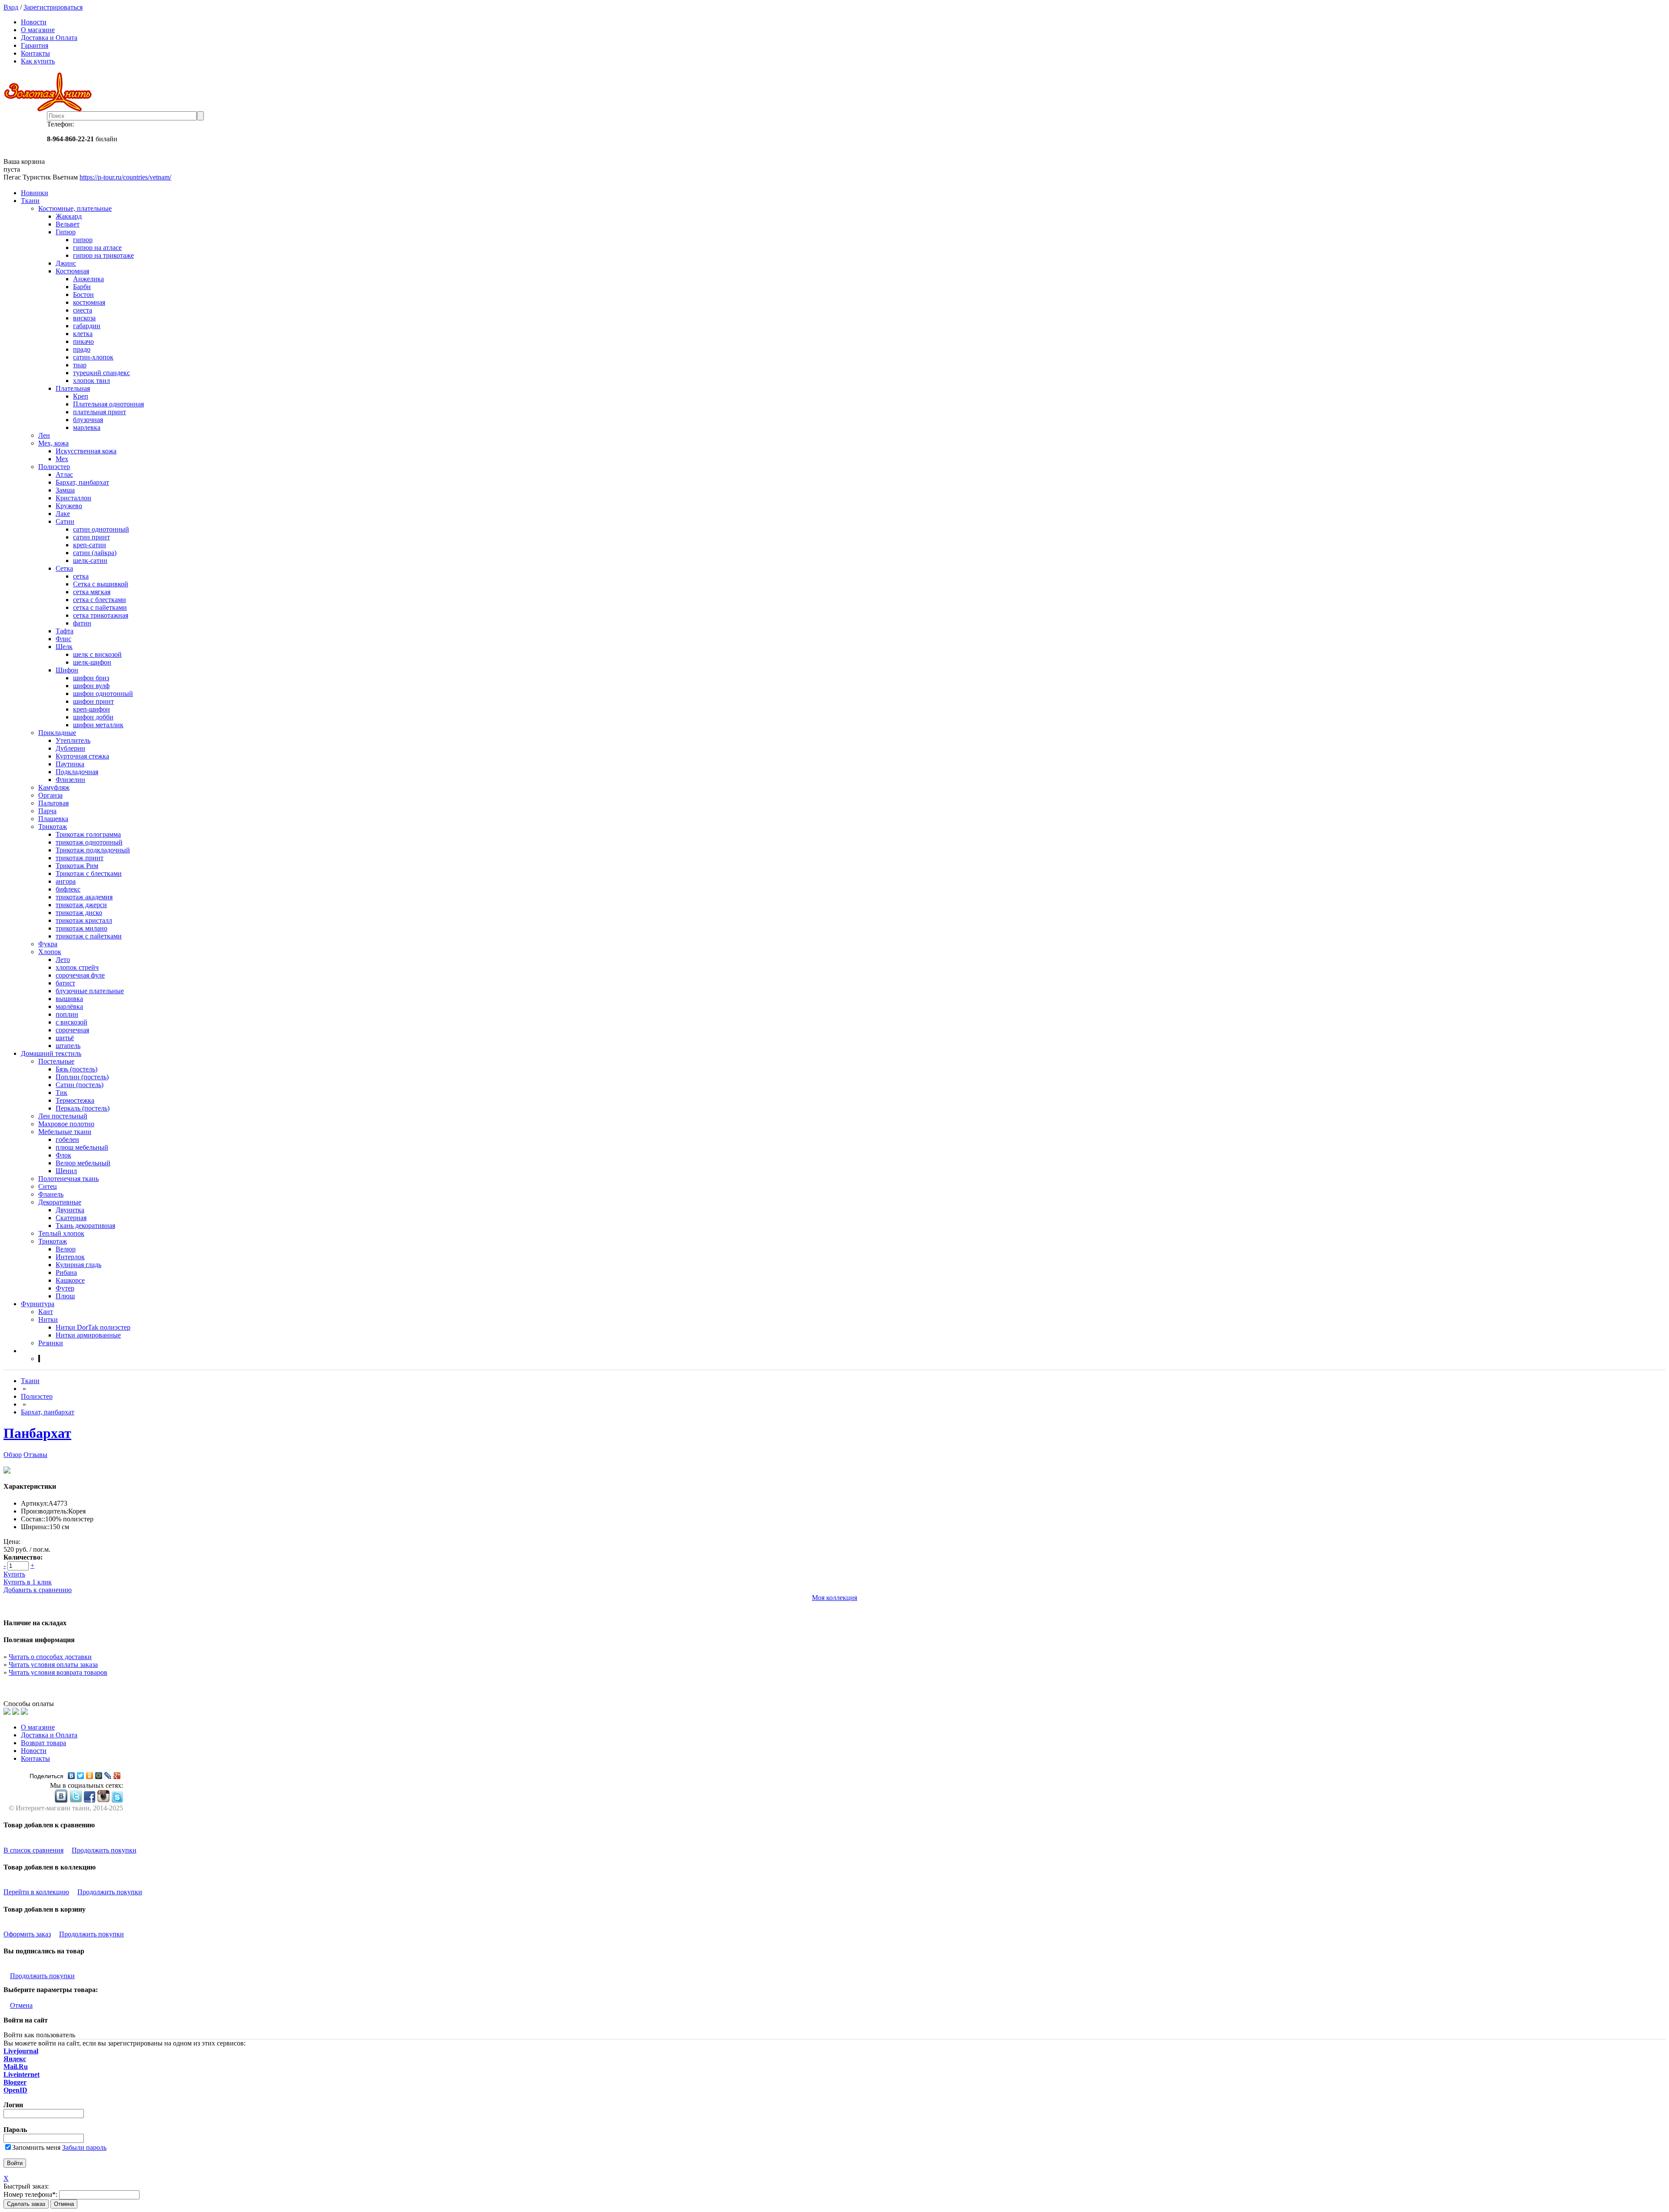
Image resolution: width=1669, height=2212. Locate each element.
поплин (67, 1014)
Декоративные (60, 1202)
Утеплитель (73, 740)
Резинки (51, 1343)
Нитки (48, 1319)
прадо (82, 349)
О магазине (38, 30)
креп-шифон (91, 709)
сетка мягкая (92, 592)
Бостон (83, 294)
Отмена (21, 2005)
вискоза (84, 318)
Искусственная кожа (86, 451)
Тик (62, 1093)
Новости (34, 22)
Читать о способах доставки (50, 1657)
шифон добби (93, 717)
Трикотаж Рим (77, 866)
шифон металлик (98, 725)
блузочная (88, 420)
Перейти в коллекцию (36, 1892)
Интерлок (70, 1257)
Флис (63, 639)
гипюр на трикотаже (103, 255)
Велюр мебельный (83, 1163)
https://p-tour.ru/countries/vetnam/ (125, 177)
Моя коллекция (834, 1598)
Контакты (35, 53)
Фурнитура (38, 1304)
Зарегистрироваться (53, 7)
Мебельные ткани (65, 1132)
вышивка (69, 999)
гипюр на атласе (97, 248)
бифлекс (68, 889)
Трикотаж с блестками (89, 873)
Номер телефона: (30, 2194)
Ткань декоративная (85, 1226)
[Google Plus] (117, 1776)
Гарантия (35, 45)
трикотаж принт (80, 858)
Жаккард (69, 216)
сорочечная (72, 1030)
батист (65, 983)
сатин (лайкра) (95, 553)
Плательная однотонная (108, 404)
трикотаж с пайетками (89, 936)
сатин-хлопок (93, 357)
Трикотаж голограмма (88, 834)
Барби (82, 287)
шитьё (65, 1038)
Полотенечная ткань (68, 1179)
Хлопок (50, 952)
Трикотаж (53, 827)
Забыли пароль (84, 2147)
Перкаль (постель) (83, 1108)
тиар (80, 365)
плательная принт (100, 412)
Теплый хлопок (61, 1233)
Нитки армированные (88, 1335)
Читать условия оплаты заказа (53, 1665)
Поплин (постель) (82, 1077)
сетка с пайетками (100, 607)
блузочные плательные (90, 991)
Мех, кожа (53, 443)
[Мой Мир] (99, 1776)
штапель (68, 1046)
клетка (83, 334)
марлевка (87, 427)
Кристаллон (73, 498)
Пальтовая (53, 803)
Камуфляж (54, 787)
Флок (63, 1155)
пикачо (83, 341)
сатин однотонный (101, 529)
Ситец (48, 1186)
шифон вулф (91, 686)
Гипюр (66, 232)
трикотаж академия (84, 897)
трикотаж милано (81, 928)
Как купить (38, 61)
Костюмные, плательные (75, 208)
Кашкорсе (70, 1280)
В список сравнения (33, 1850)
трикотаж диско (79, 913)
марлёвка (69, 1006)
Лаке (63, 514)
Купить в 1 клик (28, 1582)
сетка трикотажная (101, 615)
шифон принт (93, 701)
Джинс (66, 263)
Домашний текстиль (51, 1053)
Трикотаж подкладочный (93, 850)
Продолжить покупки (104, 1850)
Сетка (64, 568)
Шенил (66, 1171)
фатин (82, 623)
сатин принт (91, 537)
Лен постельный (63, 1116)
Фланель (51, 1194)
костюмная (89, 302)
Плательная (73, 388)
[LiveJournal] (108, 1776)
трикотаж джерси (81, 905)
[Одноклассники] (90, 1776)
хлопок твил (91, 381)
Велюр (66, 1249)
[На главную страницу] (834, 92)
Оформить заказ (27, 1934)
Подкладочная (77, 772)
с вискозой (71, 1022)
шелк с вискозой (97, 654)
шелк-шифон (92, 662)
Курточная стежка (82, 756)
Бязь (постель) (76, 1069)
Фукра (48, 944)
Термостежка (75, 1100)
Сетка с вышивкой (101, 584)
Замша (65, 490)
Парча (47, 811)
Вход (11, 7)
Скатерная (71, 1218)
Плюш (65, 1296)
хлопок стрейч (77, 967)
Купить (14, 1574)
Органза (50, 795)
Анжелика (88, 279)
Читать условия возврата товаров (58, 1672)
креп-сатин (90, 545)
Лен (44, 435)
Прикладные (57, 733)
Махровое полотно (66, 1124)
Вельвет (68, 224)
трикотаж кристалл (84, 920)
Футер (65, 1288)
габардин (87, 326)
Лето (63, 960)
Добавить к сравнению (38, 1590)
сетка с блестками (100, 600)
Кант (46, 1312)
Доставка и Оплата (49, 38)
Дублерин (70, 748)
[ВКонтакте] (71, 1776)
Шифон (67, 670)
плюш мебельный (82, 1147)
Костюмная (72, 271)
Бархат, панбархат (82, 482)
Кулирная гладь (78, 1265)
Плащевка (53, 819)
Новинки (35, 193)
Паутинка (70, 764)
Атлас (64, 474)
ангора (66, 881)
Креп (81, 396)
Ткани (30, 201)
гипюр (83, 240)
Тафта (65, 631)
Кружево (69, 506)
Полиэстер (54, 467)
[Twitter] (81, 1776)
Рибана (66, 1272)
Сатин (65, 521)
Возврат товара (43, 1743)
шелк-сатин (90, 560)
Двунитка (70, 1210)
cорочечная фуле (80, 975)
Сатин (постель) (80, 1085)
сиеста (83, 310)
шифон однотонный (103, 694)
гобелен (67, 1139)
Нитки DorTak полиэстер (93, 1327)
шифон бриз (91, 678)
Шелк (64, 647)
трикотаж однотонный (89, 842)
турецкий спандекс (101, 373)
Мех (62, 459)
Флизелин (70, 780)
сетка (81, 576)
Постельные (56, 1061)
